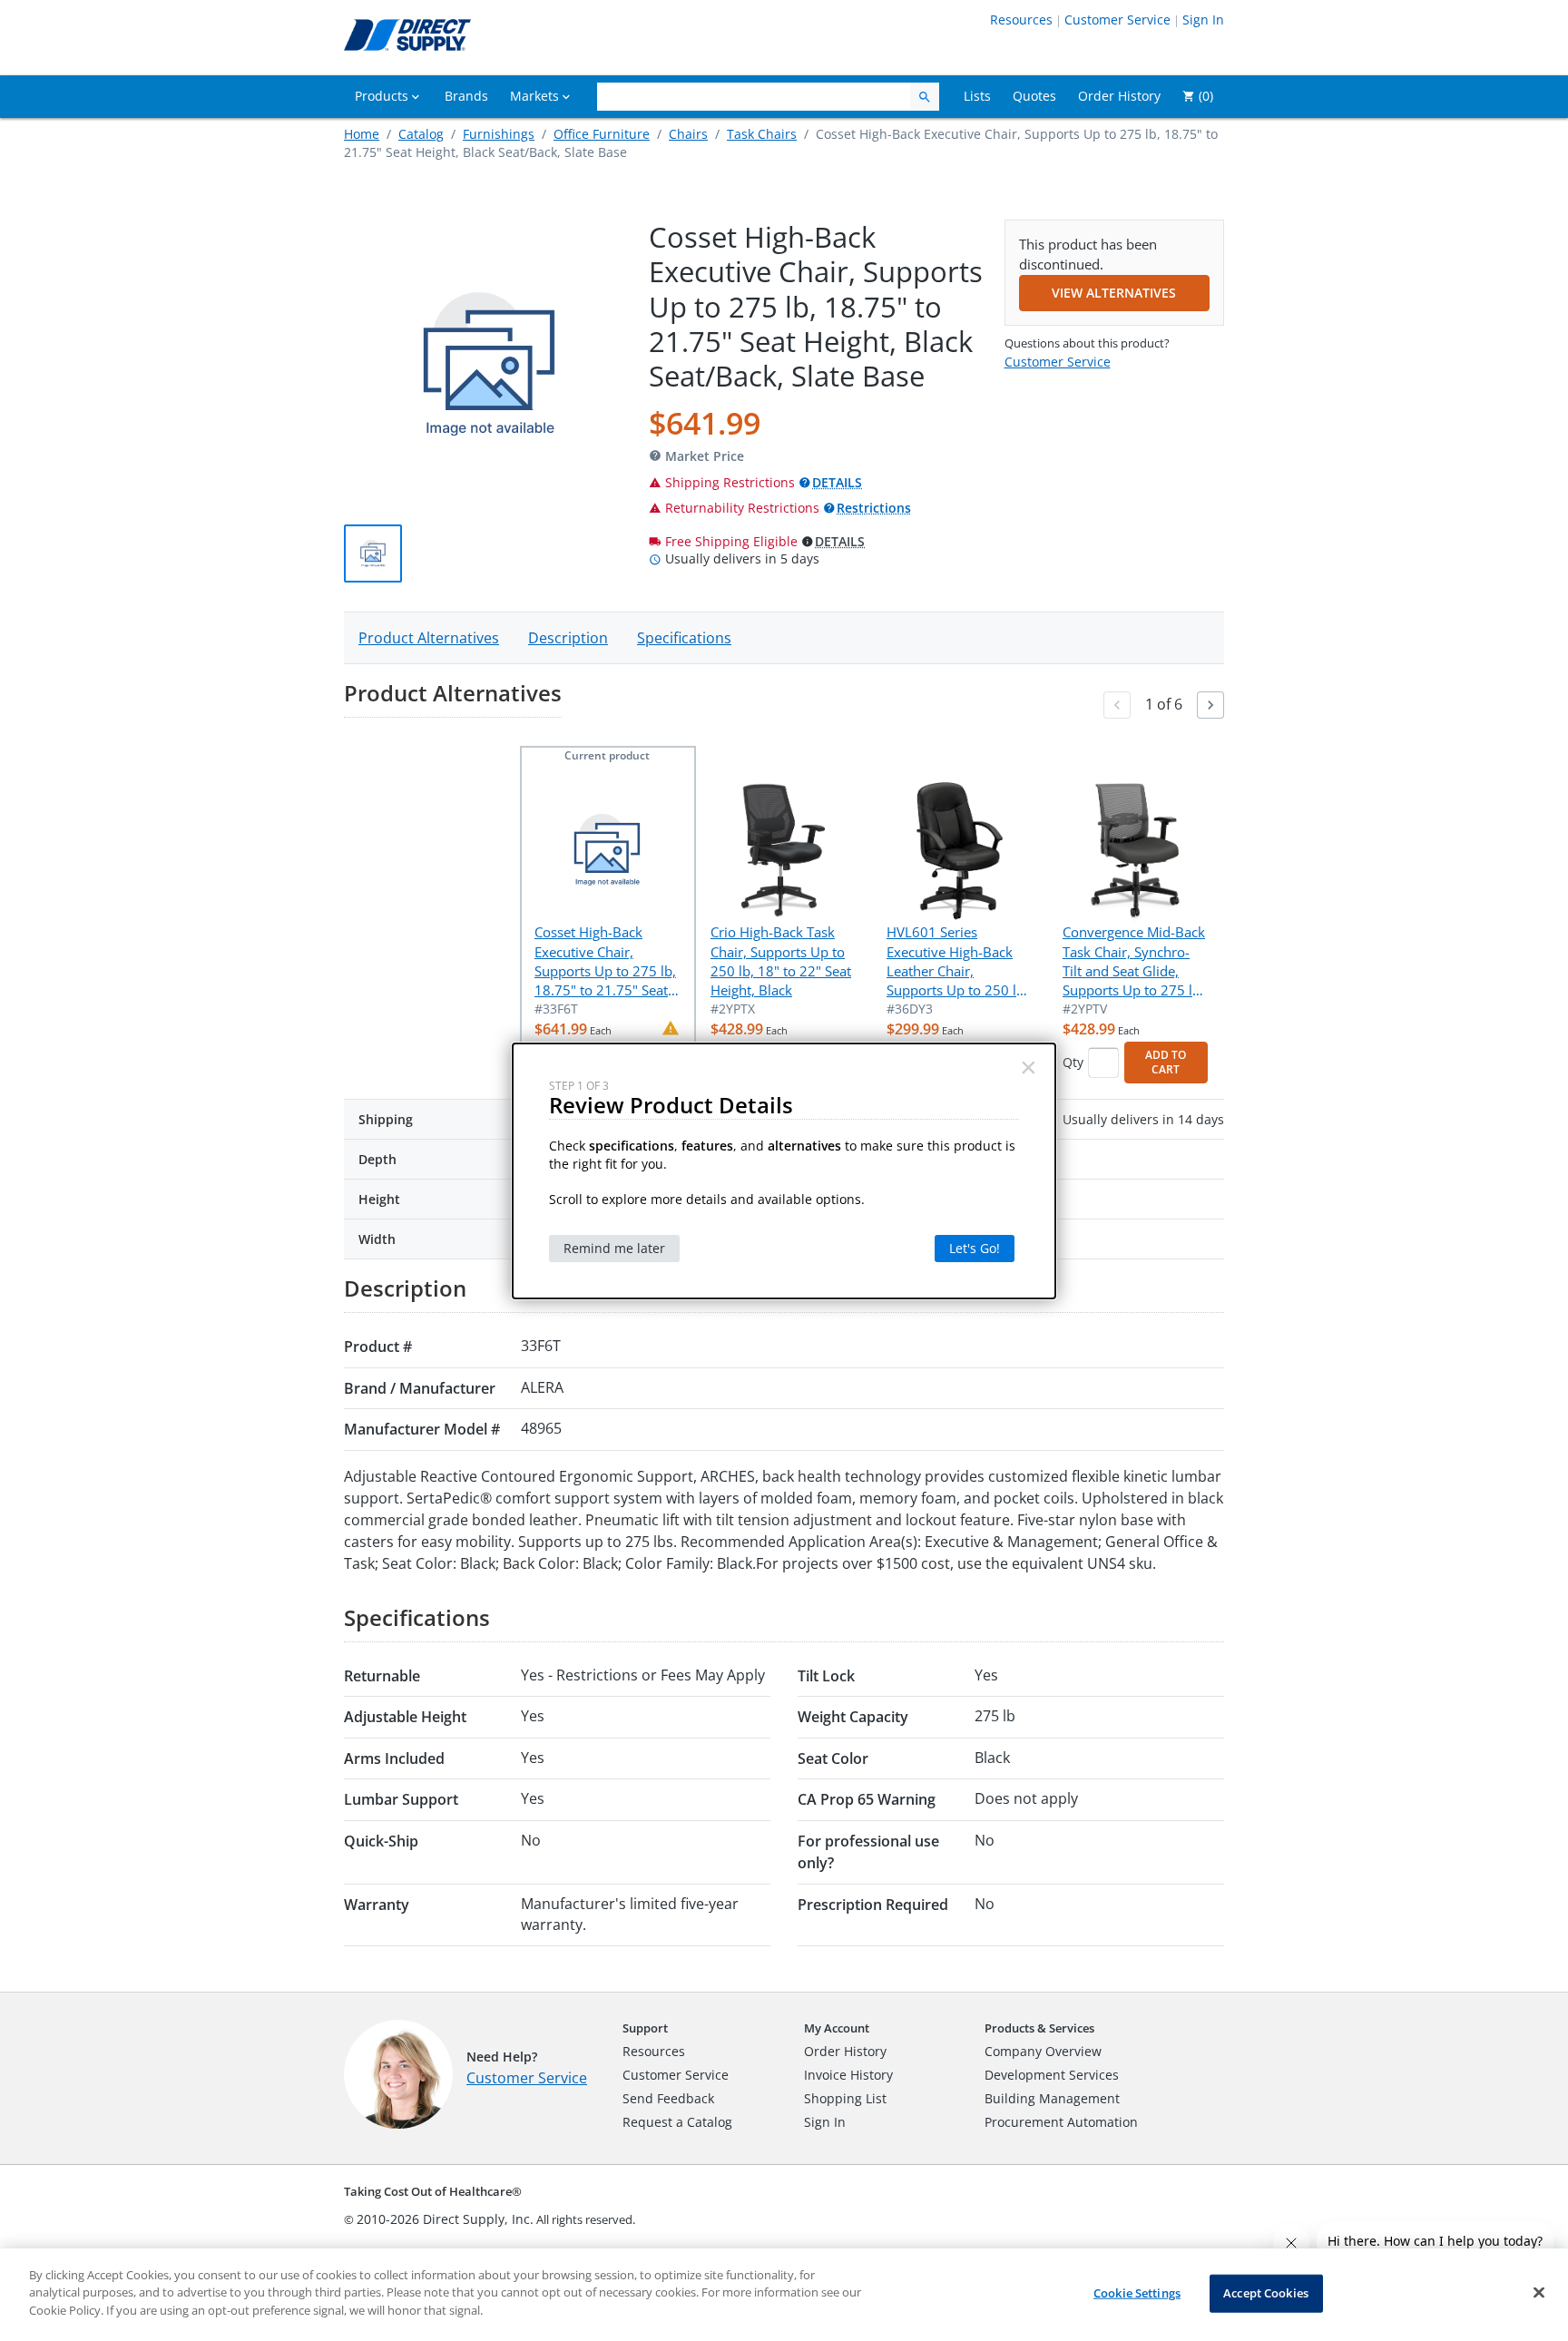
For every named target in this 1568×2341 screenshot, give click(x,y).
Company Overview (1043, 2051)
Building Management (1052, 2098)
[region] (784, 2295)
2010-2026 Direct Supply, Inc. (445, 2219)
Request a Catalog (677, 2122)
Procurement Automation (1061, 2122)
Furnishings (499, 134)
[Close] (1539, 2293)
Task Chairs (762, 134)
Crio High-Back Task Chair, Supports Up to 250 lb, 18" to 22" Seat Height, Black (781, 961)
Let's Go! (975, 1248)
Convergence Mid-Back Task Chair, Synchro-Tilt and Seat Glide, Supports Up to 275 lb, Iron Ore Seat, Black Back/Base (1134, 962)
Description (568, 638)
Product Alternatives (429, 638)
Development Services (1052, 2075)
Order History (845, 2051)
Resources (1021, 20)
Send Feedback (668, 2098)
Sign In (1203, 20)
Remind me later (614, 1248)
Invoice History (848, 2075)
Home (362, 134)
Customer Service (1117, 20)
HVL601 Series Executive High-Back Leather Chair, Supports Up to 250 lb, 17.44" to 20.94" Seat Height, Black (957, 962)
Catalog (421, 134)
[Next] (1210, 705)
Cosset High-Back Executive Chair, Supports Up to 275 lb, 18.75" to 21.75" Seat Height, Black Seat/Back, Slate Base (605, 962)
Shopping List (845, 2098)
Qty (1073, 1062)
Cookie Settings (1137, 2293)
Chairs (688, 134)
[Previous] (1117, 705)
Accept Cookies (1266, 2293)
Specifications (684, 638)
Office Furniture (602, 134)
